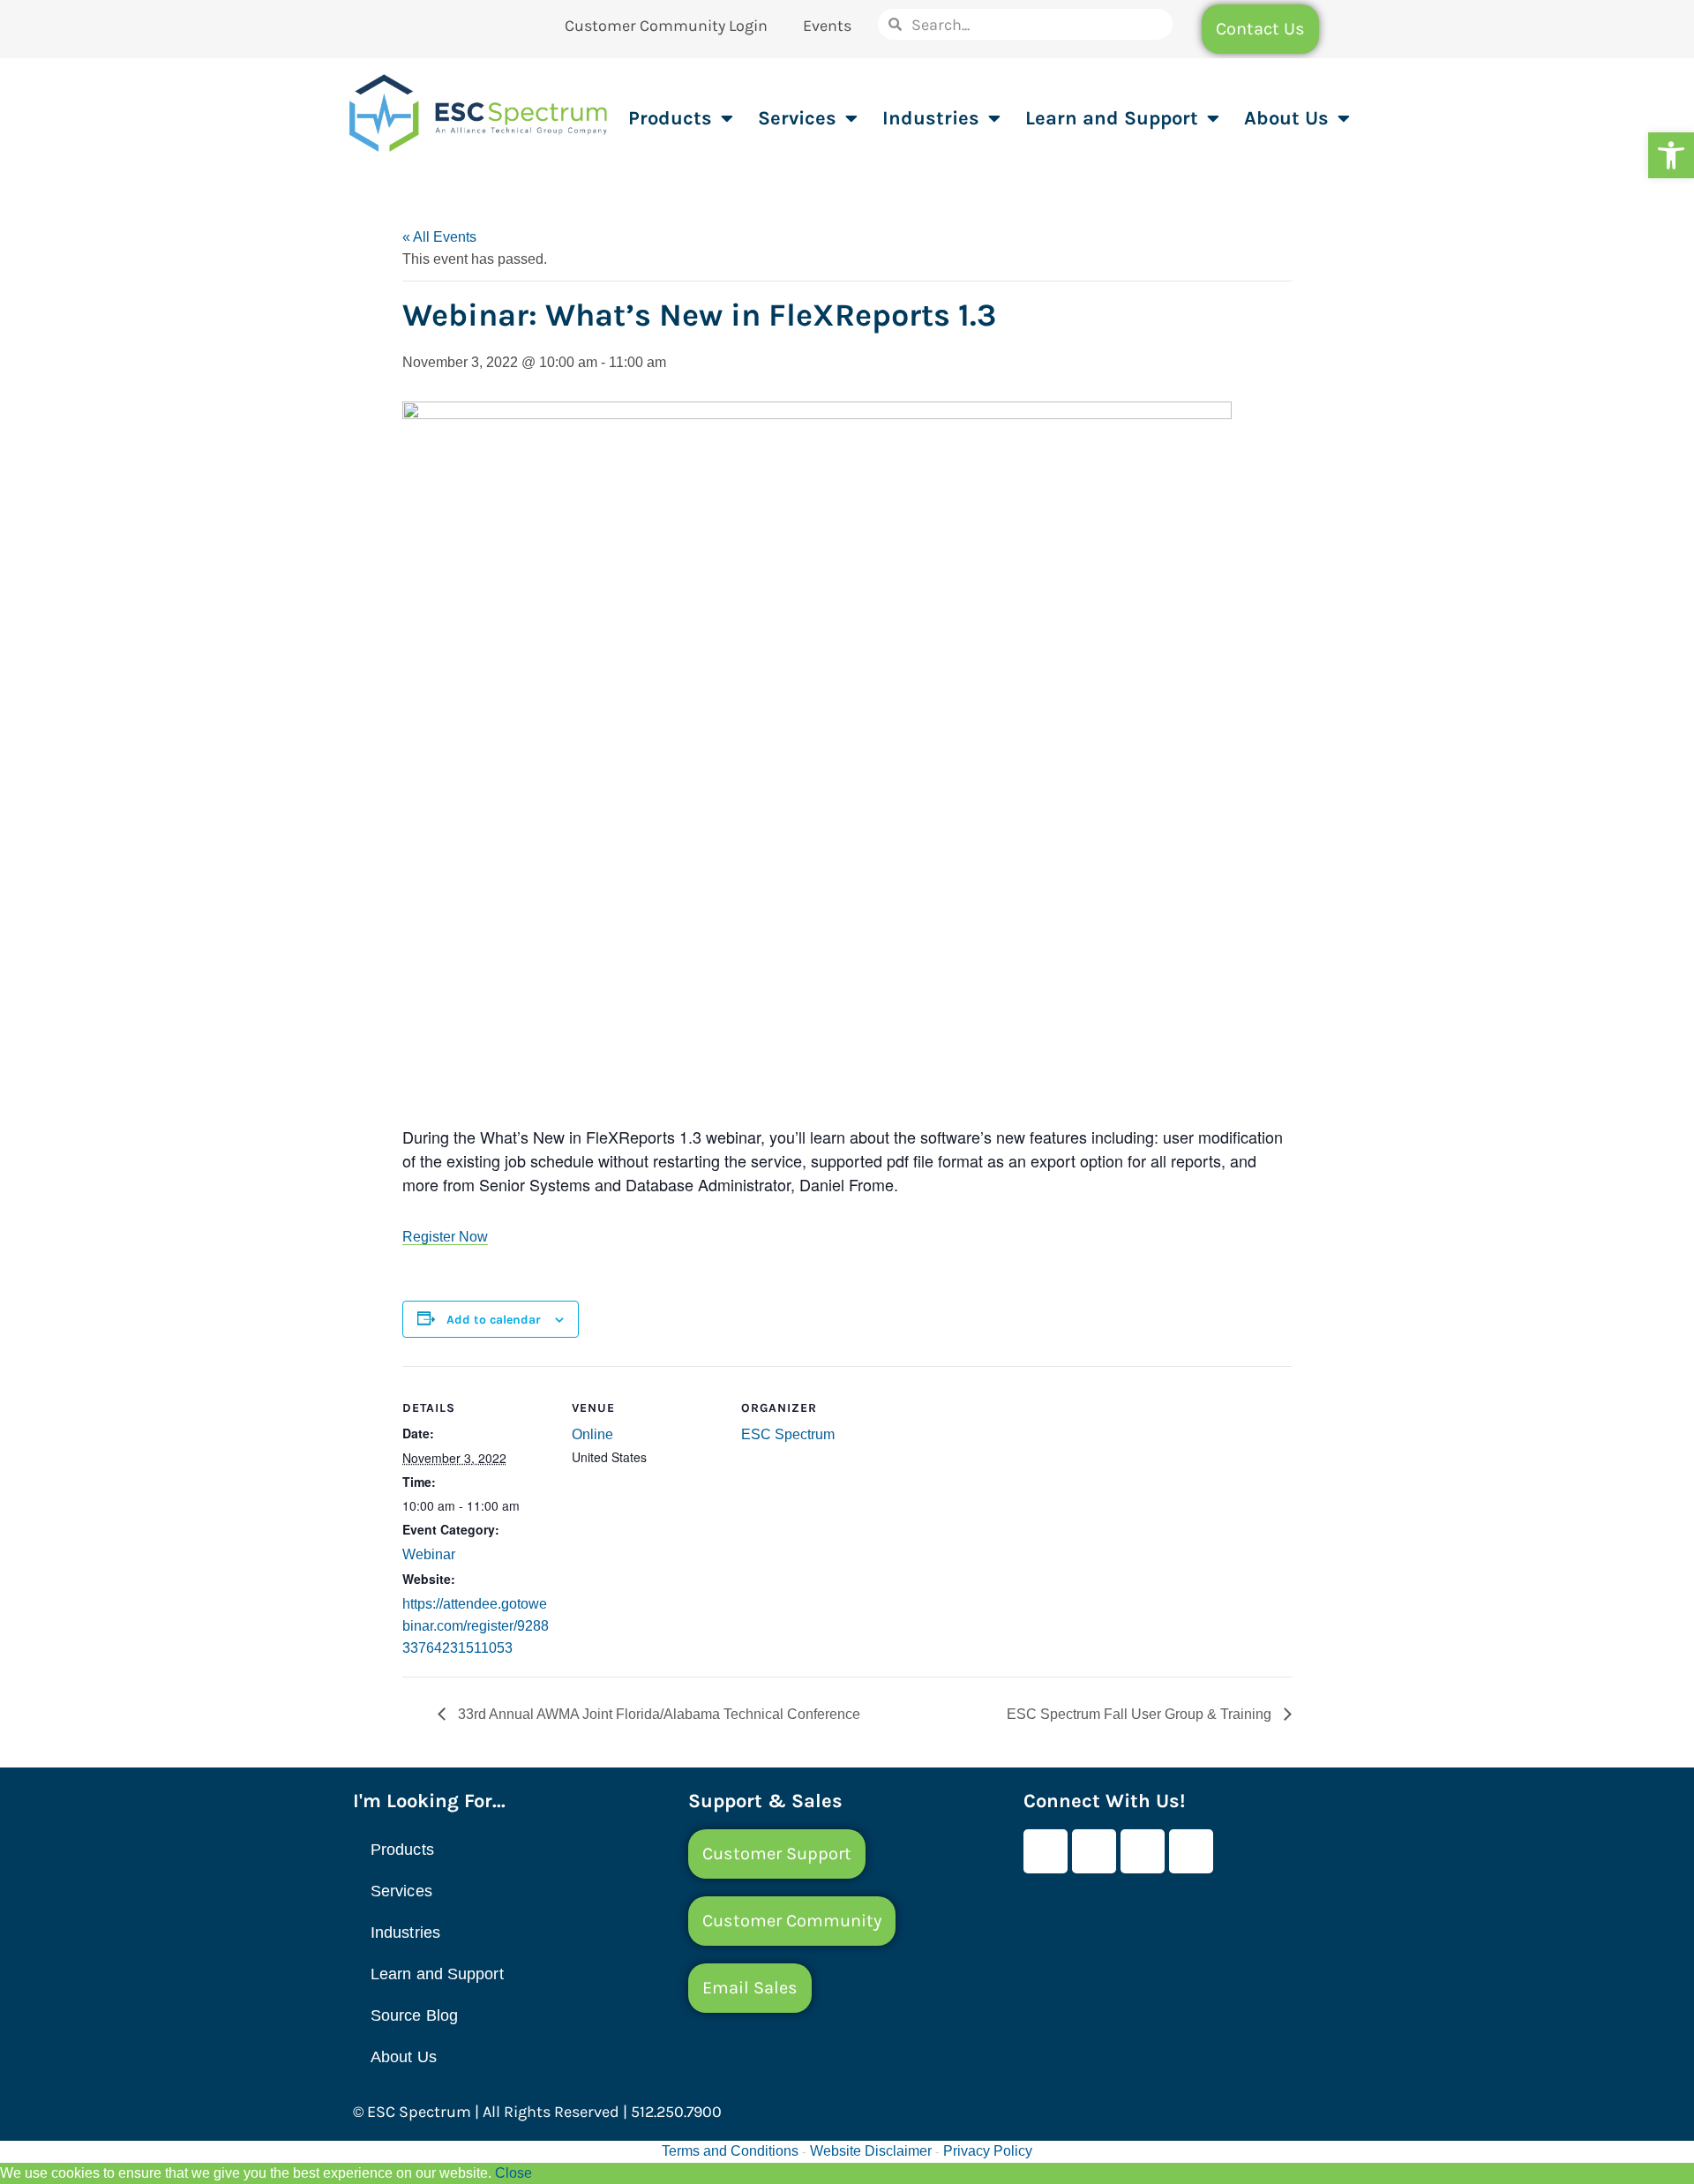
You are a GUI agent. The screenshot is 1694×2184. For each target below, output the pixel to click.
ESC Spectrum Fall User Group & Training (1141, 1714)
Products (670, 118)
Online (592, 1434)
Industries (931, 118)
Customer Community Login (666, 26)
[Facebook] (1046, 1851)
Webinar (429, 1554)
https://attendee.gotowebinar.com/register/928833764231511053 (476, 1626)
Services (797, 118)
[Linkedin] (1143, 1851)
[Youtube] (1094, 1851)
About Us (1286, 118)
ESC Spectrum (788, 1434)
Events (827, 26)
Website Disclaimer (871, 2151)
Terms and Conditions (730, 2151)
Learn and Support (1112, 118)
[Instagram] (1191, 1851)
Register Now (445, 1237)
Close (513, 2173)
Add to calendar (494, 1320)
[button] (1671, 155)
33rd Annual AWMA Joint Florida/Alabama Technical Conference (657, 1714)
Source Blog (414, 2015)
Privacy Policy (988, 2151)
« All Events (439, 237)
